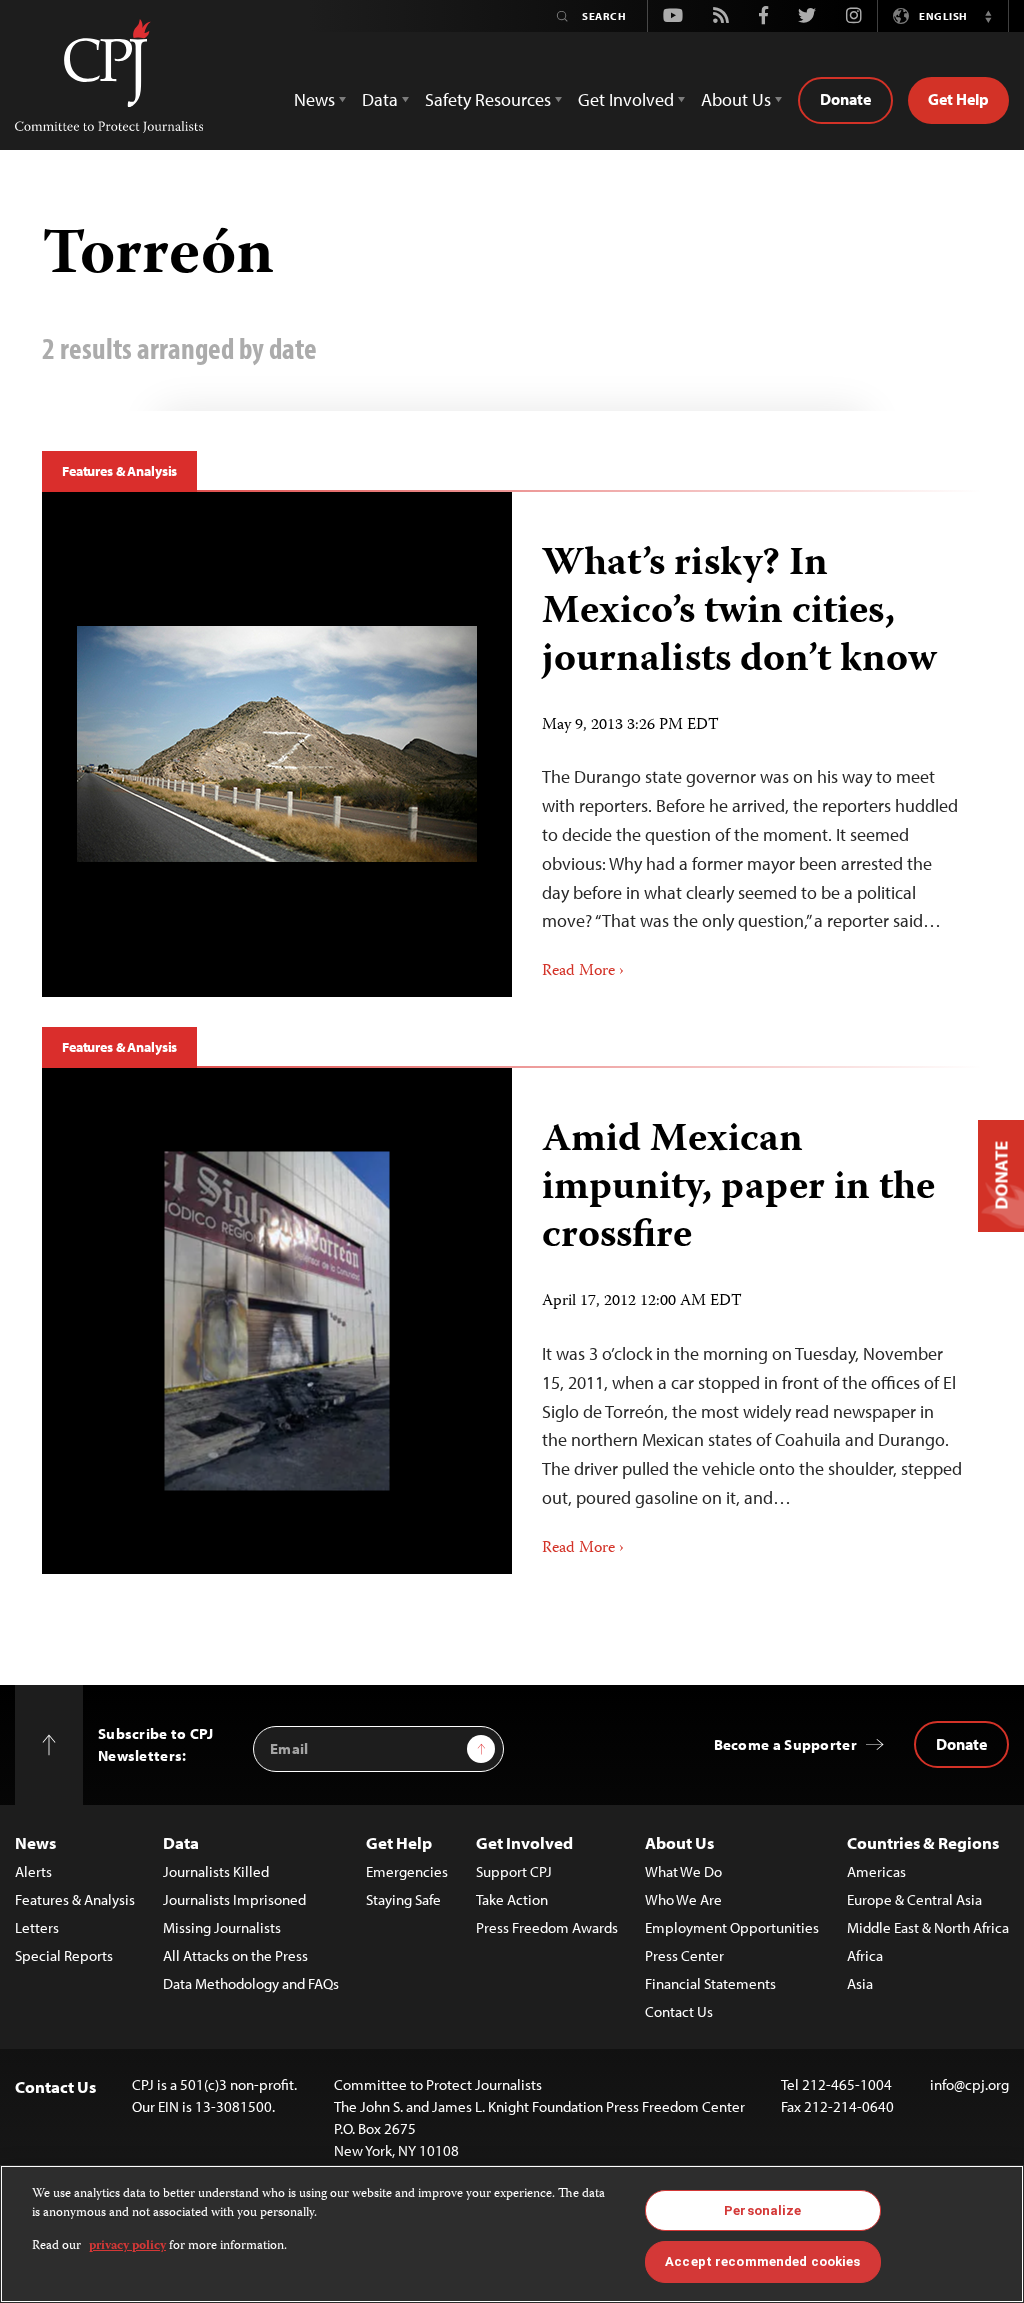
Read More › (583, 972)
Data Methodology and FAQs (251, 1983)
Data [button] (380, 99)
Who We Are (683, 1899)
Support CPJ (514, 1871)
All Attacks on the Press (235, 1955)
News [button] (314, 99)
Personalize (762, 2210)
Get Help (958, 99)
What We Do (683, 1871)
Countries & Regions (923, 1842)
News (35, 1842)
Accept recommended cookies (762, 2261)
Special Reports (64, 1955)
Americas (876, 1871)
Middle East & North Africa (928, 1927)
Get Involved (524, 1842)
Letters (37, 1927)
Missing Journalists (222, 1927)
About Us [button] (736, 99)
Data (181, 1842)
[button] (988, 16)
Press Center (684, 1955)
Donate (845, 99)
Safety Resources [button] (488, 99)
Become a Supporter (785, 1744)
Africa (865, 1955)
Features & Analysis (119, 471)
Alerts (33, 1871)
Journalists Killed (216, 1871)
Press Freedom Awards (547, 1927)
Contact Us (679, 2011)
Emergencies (407, 1871)
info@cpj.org (969, 2084)
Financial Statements (710, 1983)
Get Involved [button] (626, 99)
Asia (860, 1983)
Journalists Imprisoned (234, 1899)
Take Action (512, 1899)
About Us (679, 1842)
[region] (512, 2234)
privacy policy (127, 2246)
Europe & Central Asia (914, 1899)
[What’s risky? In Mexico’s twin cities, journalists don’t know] (277, 744)
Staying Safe (403, 1899)
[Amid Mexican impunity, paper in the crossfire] (277, 1321)
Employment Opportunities (732, 1927)
